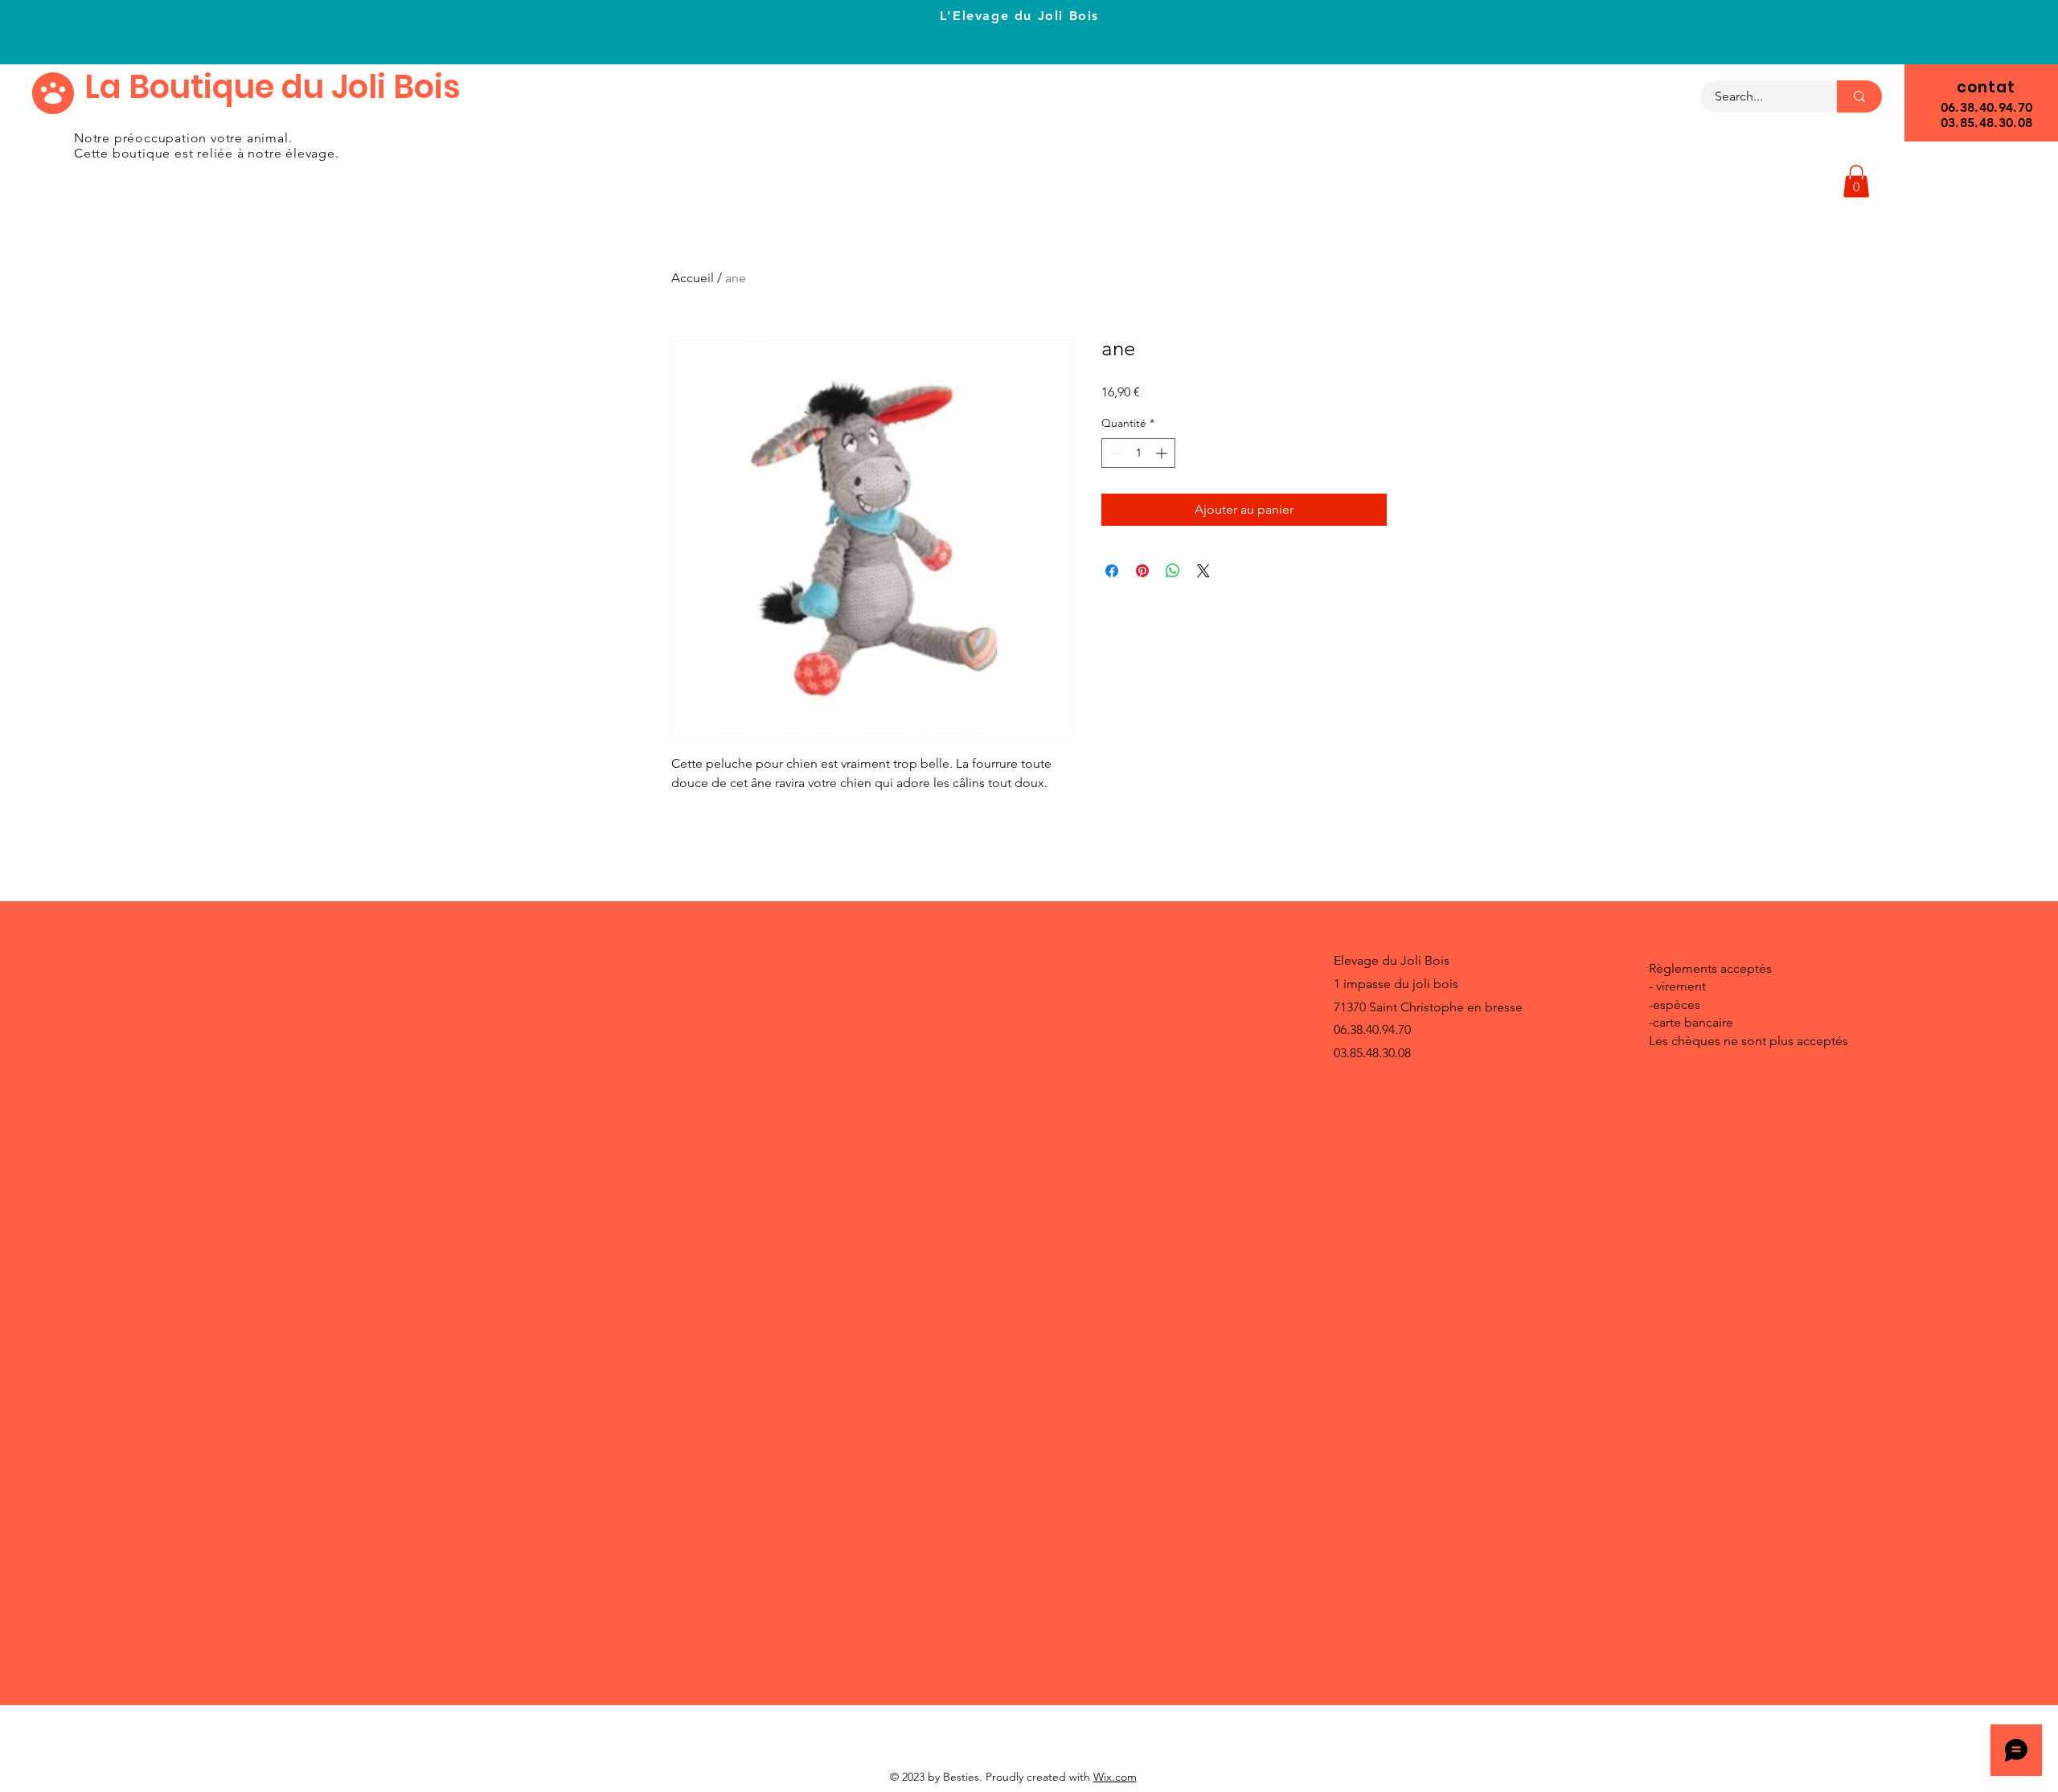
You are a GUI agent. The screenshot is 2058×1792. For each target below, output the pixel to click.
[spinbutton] (1138, 453)
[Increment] (1163, 453)
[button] (1856, 181)
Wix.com (1115, 1777)
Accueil (693, 278)
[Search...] (1859, 96)
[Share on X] (1203, 571)
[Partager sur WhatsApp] (1173, 571)
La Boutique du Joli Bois (273, 87)
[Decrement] (1114, 453)
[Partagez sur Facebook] (1112, 571)
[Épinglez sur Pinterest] (1142, 571)
